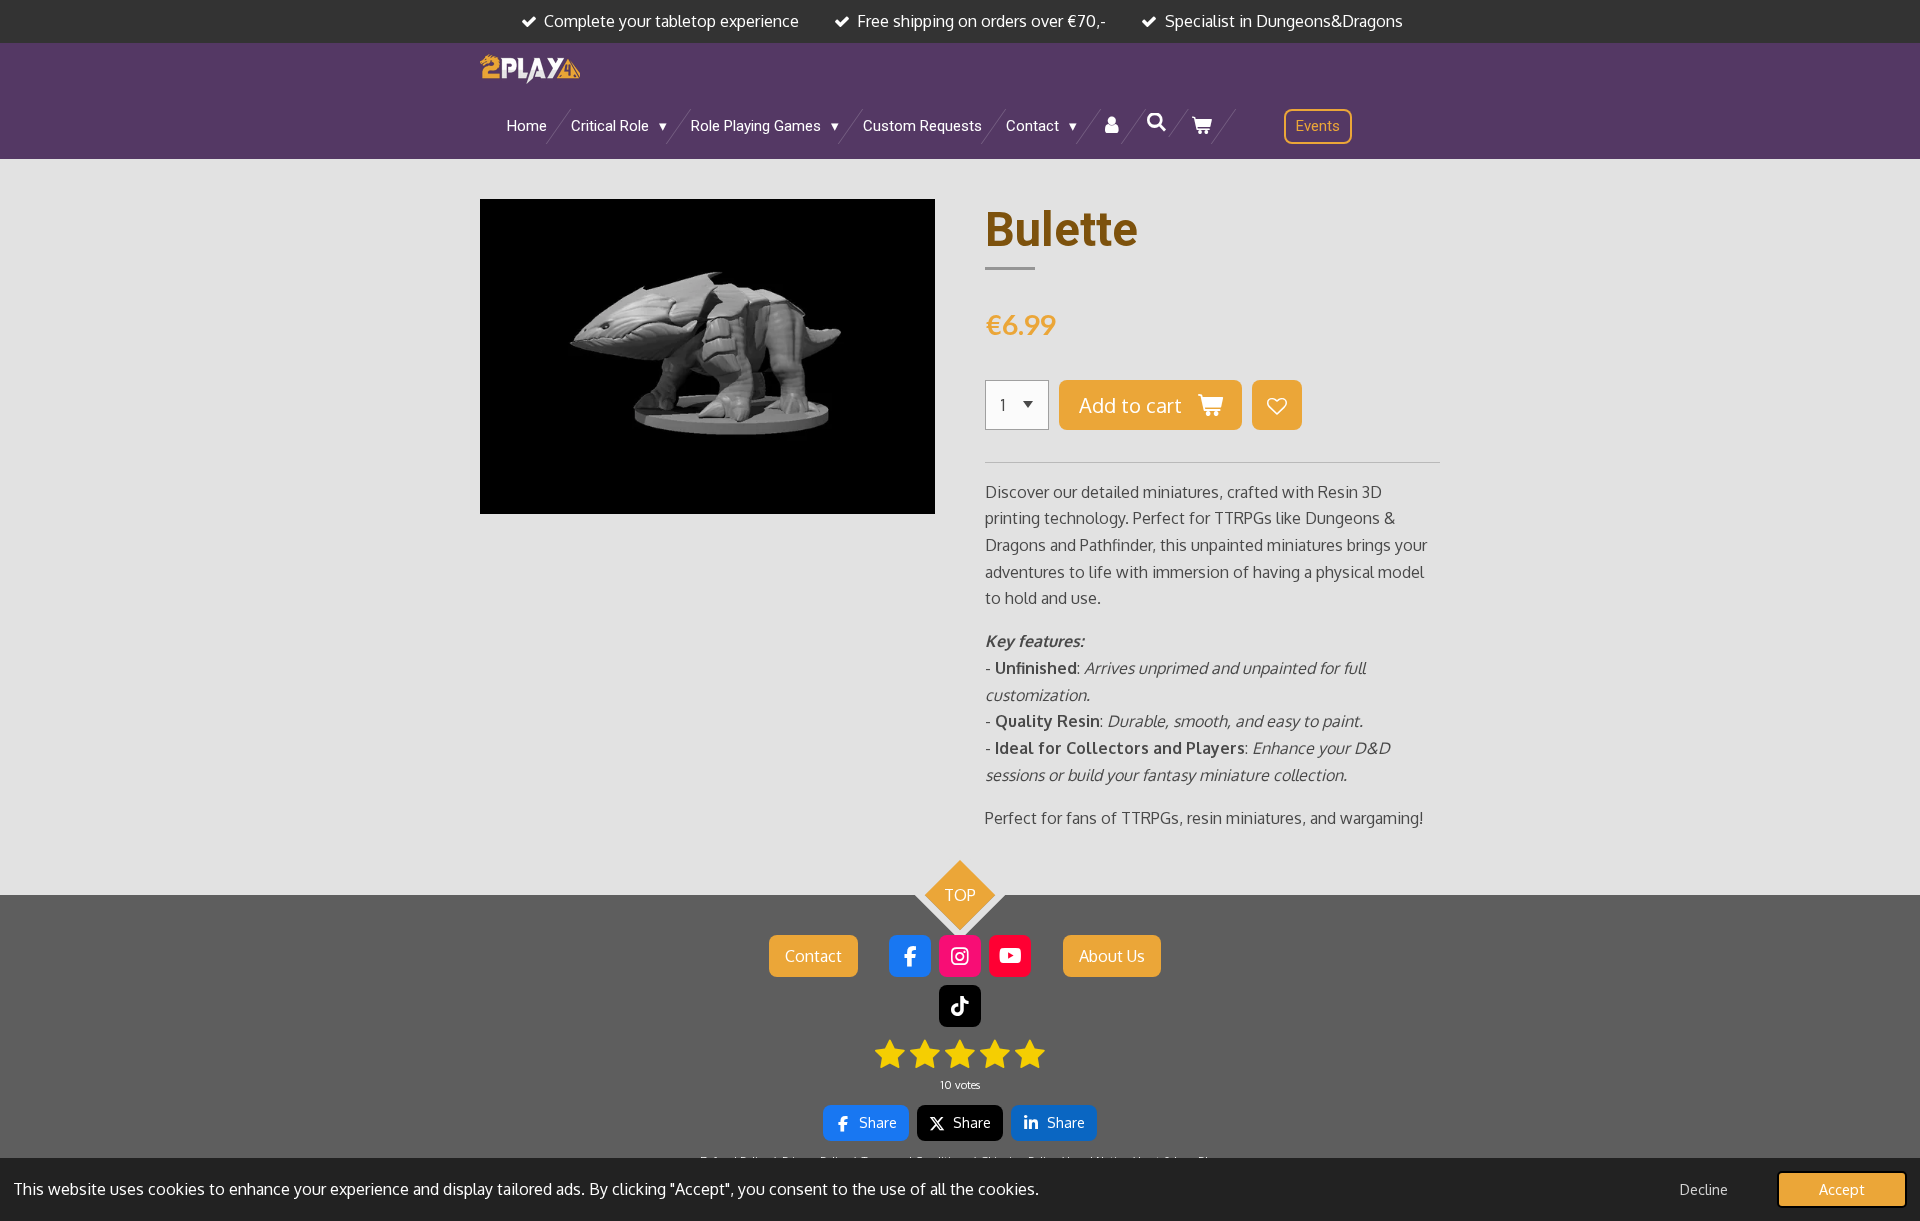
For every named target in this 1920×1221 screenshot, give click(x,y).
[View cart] (1201, 126)
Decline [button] (1704, 1189)
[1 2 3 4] (1017, 405)
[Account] (1111, 126)
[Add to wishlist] (1277, 405)
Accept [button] (1842, 1189)
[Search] (1156, 123)
